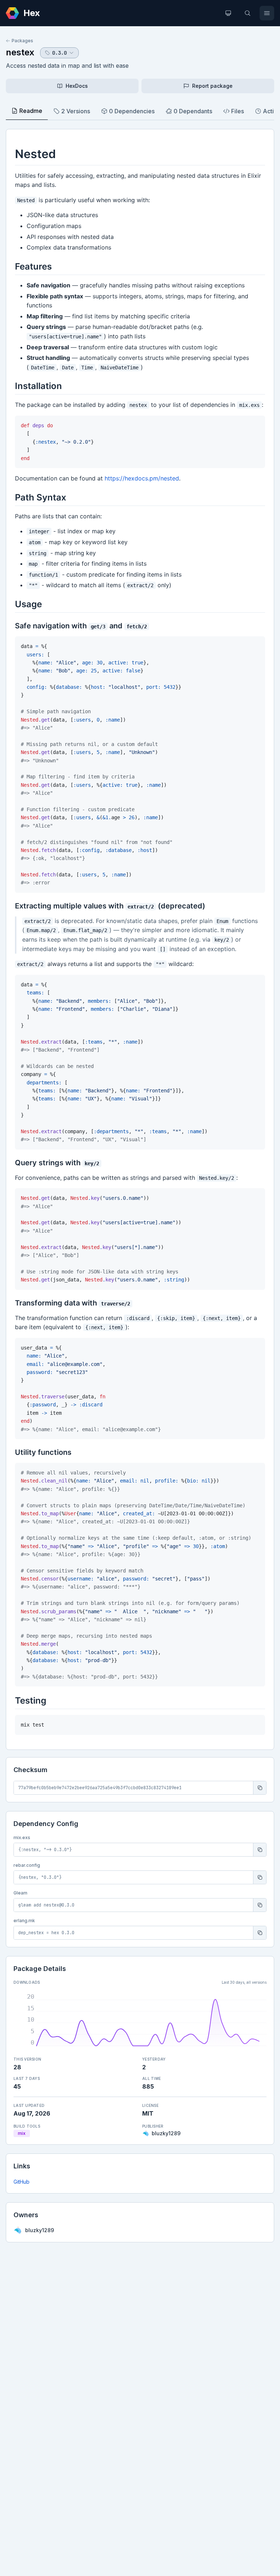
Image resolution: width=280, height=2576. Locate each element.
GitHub (22, 2182)
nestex (20, 52)
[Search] (248, 13)
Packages (22, 41)
